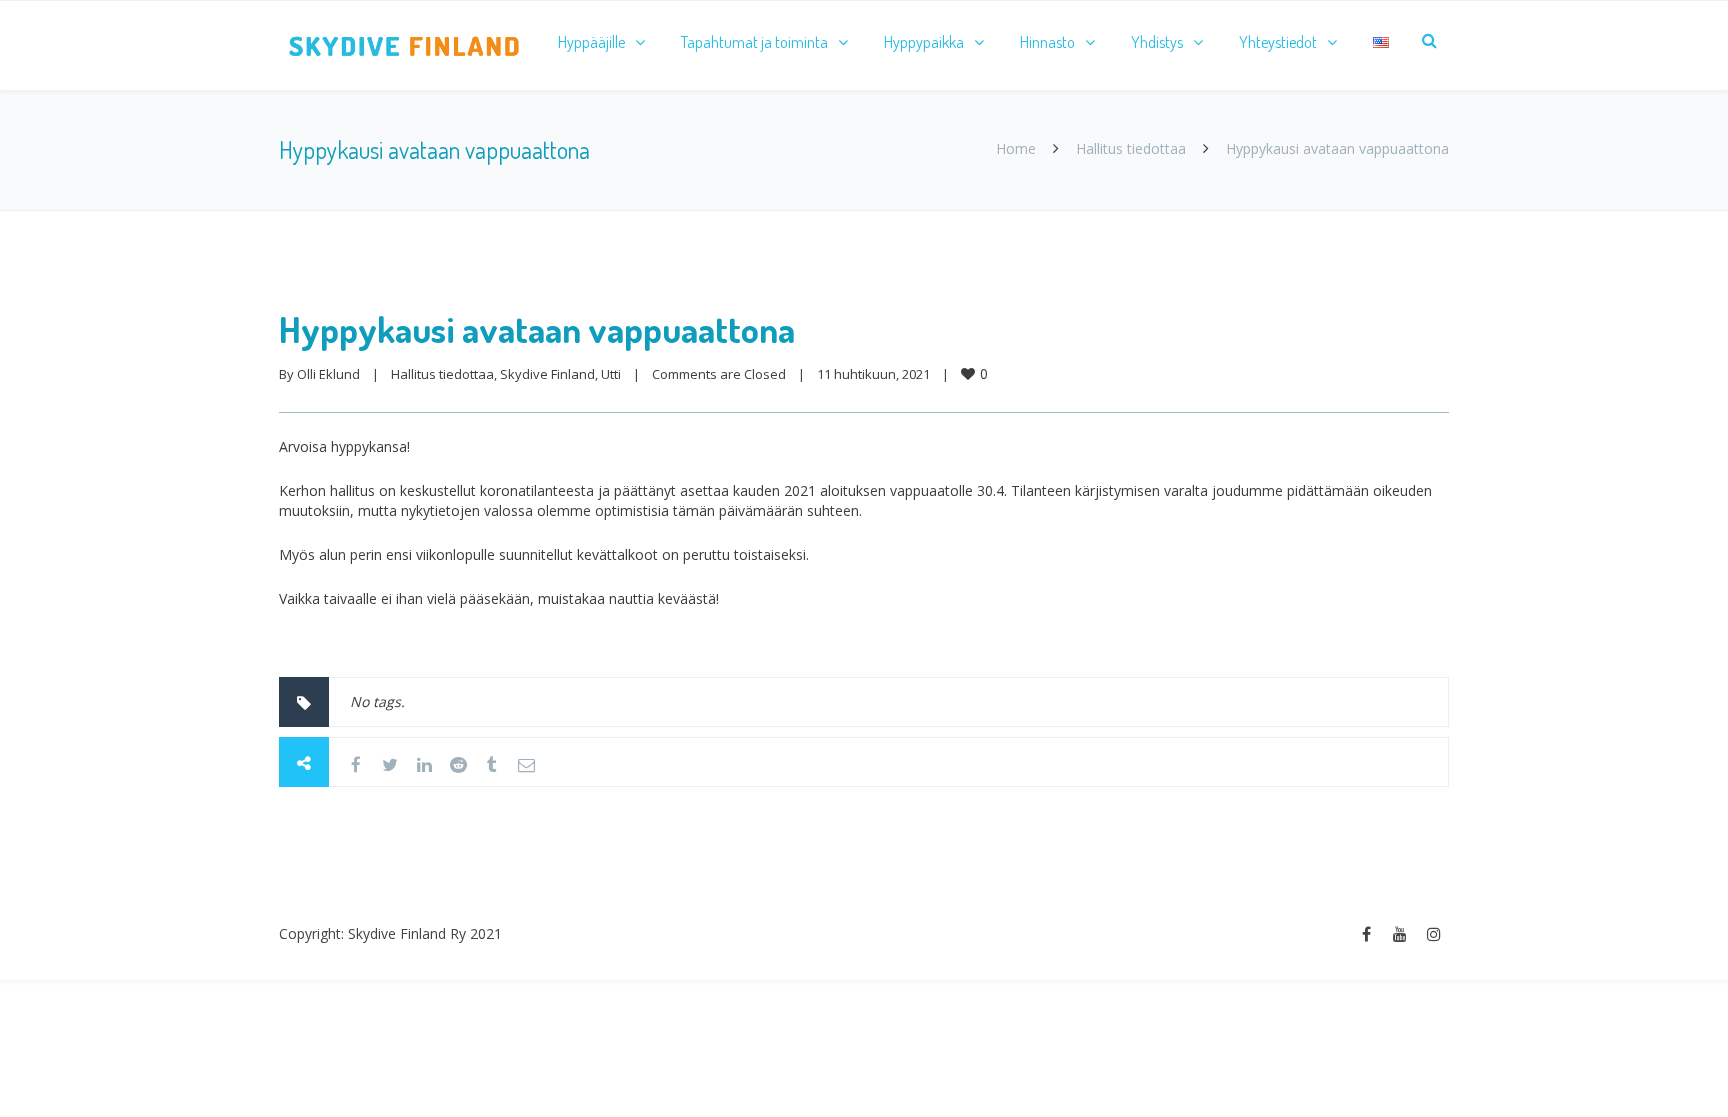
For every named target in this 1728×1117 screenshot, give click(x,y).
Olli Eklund (328, 374)
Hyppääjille (591, 42)
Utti (611, 374)
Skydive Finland (547, 374)
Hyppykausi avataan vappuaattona (537, 329)
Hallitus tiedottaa (1131, 148)
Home (1016, 148)
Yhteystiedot (1278, 42)
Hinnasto (1047, 42)
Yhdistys (1157, 42)
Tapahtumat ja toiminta (754, 42)
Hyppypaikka (924, 42)
